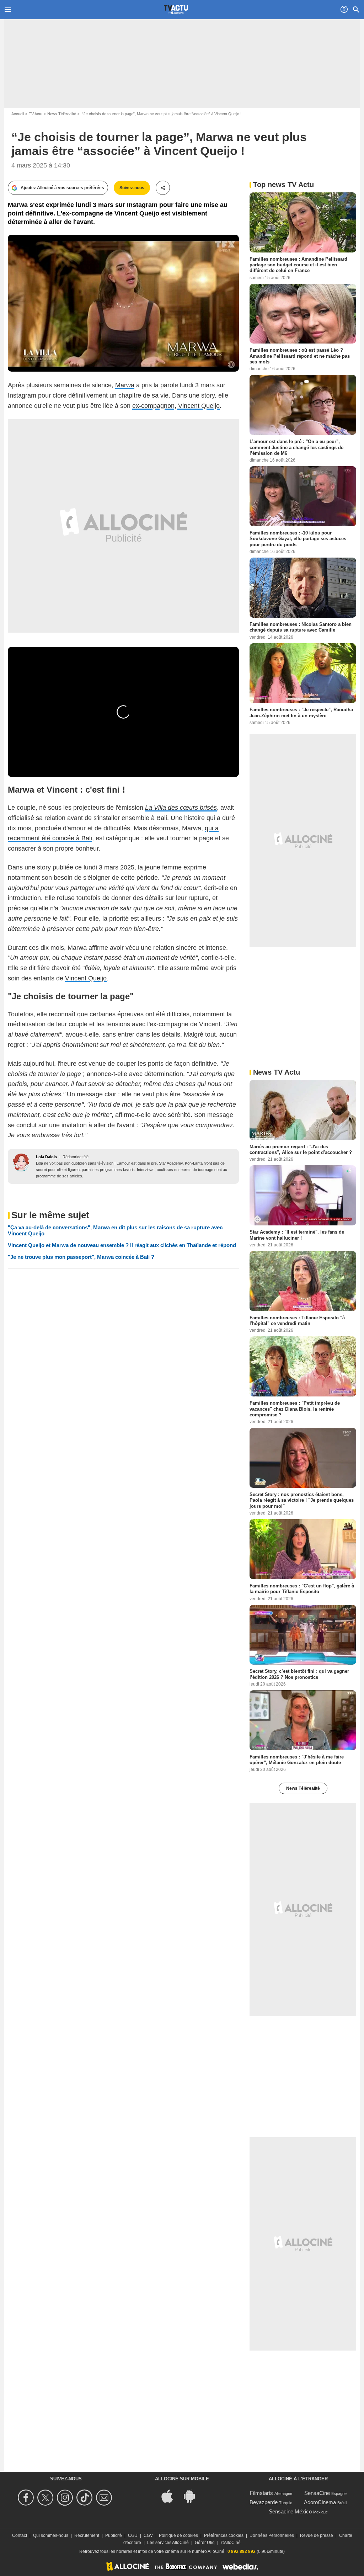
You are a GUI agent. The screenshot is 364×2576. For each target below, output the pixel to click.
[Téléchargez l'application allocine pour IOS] (171, 2496)
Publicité (114, 2535)
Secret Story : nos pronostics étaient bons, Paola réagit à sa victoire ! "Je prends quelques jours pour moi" (302, 1500)
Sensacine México (290, 2511)
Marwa (125, 385)
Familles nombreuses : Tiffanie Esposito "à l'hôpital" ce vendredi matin (297, 1320)
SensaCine (317, 2493)
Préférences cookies (224, 2535)
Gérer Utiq (205, 2543)
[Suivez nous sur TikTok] (85, 2498)
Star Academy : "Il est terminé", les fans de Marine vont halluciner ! (297, 1235)
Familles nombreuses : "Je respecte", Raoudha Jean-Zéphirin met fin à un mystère (301, 712)
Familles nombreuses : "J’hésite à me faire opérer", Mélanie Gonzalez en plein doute (297, 1760)
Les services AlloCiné (168, 2543)
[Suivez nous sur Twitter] (46, 2498)
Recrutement (87, 2535)
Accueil (18, 114)
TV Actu (36, 114)
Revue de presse (317, 2535)
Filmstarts (261, 2493)
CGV (148, 2535)
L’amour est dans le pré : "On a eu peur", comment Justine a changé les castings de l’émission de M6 (296, 447)
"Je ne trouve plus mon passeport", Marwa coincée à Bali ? (81, 1257)
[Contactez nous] (105, 2498)
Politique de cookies (178, 2535)
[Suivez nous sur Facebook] (27, 2498)
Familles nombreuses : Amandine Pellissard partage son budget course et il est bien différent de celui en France (298, 265)
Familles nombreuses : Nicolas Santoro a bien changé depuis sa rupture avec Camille (301, 627)
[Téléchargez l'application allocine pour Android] (193, 2496)
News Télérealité (62, 114)
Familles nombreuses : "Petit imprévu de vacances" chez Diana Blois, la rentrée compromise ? (295, 1409)
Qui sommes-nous (51, 2535)
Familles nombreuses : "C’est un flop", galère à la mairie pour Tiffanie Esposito (302, 1589)
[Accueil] (176, 10)
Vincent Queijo (86, 978)
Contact (20, 2535)
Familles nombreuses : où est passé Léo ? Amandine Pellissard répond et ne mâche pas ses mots (300, 356)
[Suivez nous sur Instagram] (66, 2498)
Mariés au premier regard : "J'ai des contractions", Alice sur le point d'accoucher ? (301, 1149)
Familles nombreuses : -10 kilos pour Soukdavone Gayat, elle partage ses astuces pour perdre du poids (298, 539)
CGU (133, 2535)
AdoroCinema (320, 2502)
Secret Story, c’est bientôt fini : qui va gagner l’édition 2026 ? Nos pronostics (299, 1674)
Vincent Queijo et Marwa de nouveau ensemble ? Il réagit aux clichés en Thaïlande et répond (122, 1245)
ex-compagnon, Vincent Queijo (176, 406)
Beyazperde (264, 2502)
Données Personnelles (272, 2535)
